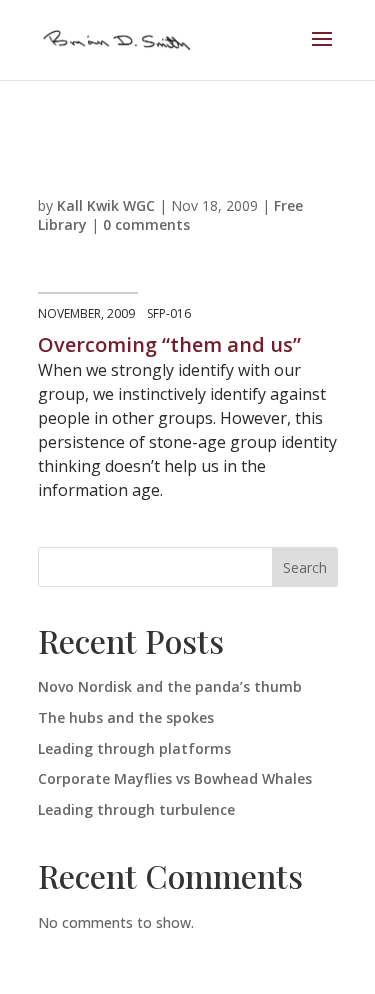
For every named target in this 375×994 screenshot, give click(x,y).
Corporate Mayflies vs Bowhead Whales (175, 778)
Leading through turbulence (136, 809)
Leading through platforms (134, 748)
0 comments (146, 224)
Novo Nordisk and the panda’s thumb (170, 686)
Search (305, 567)
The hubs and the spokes (126, 717)
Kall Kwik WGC (106, 205)
